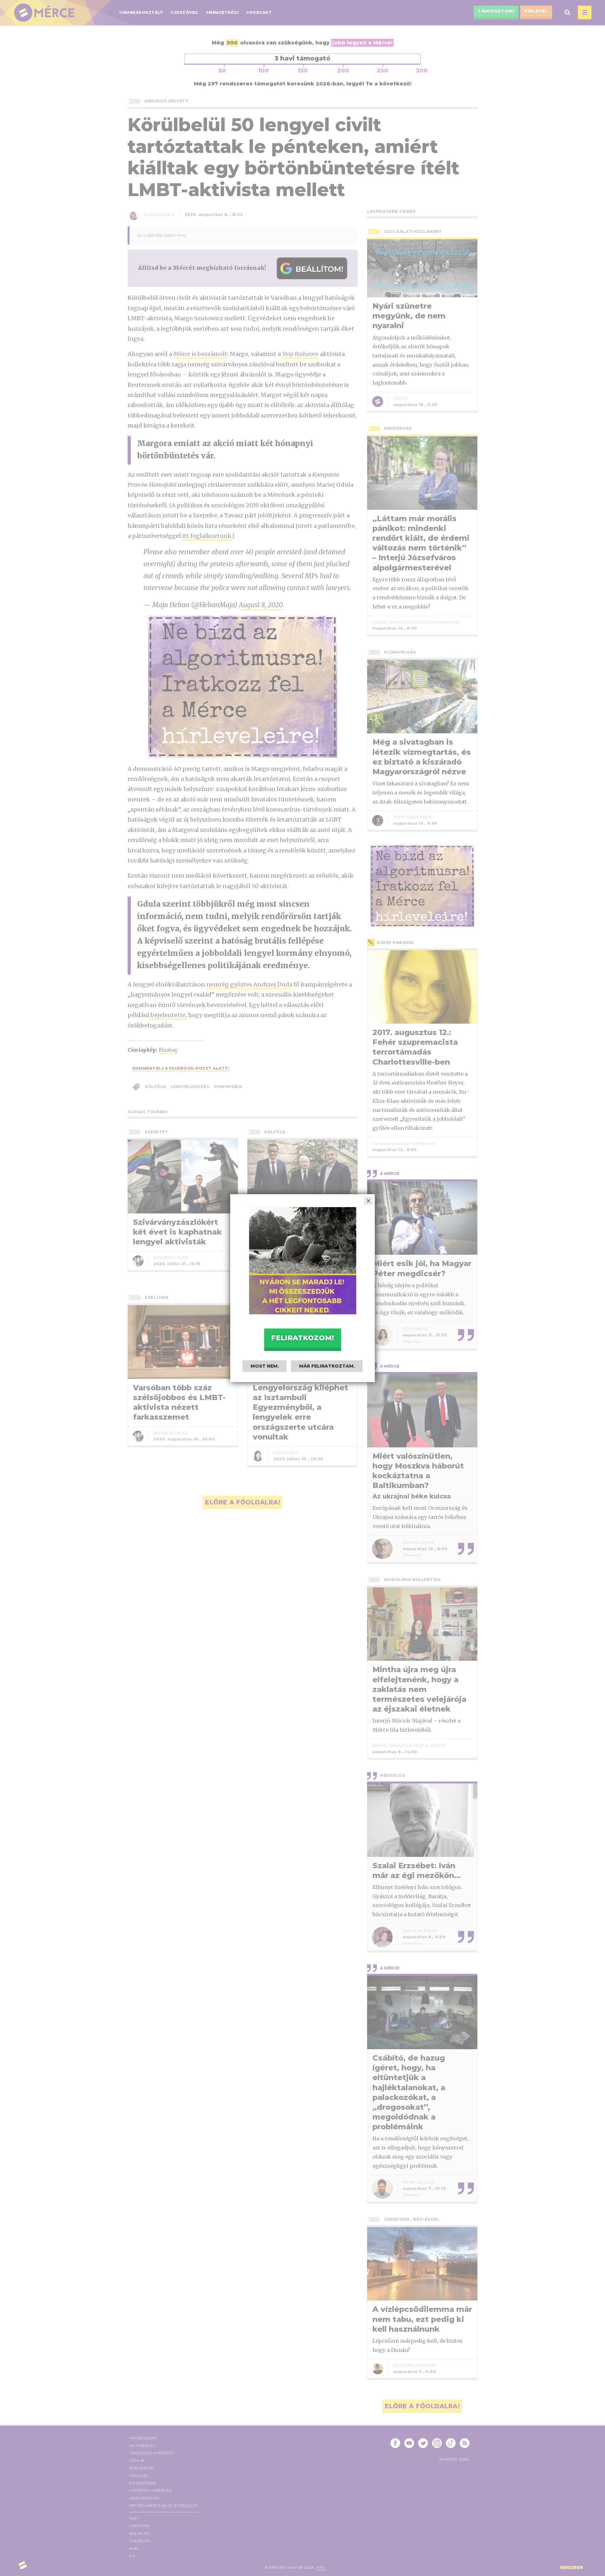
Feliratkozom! (302, 1338)
